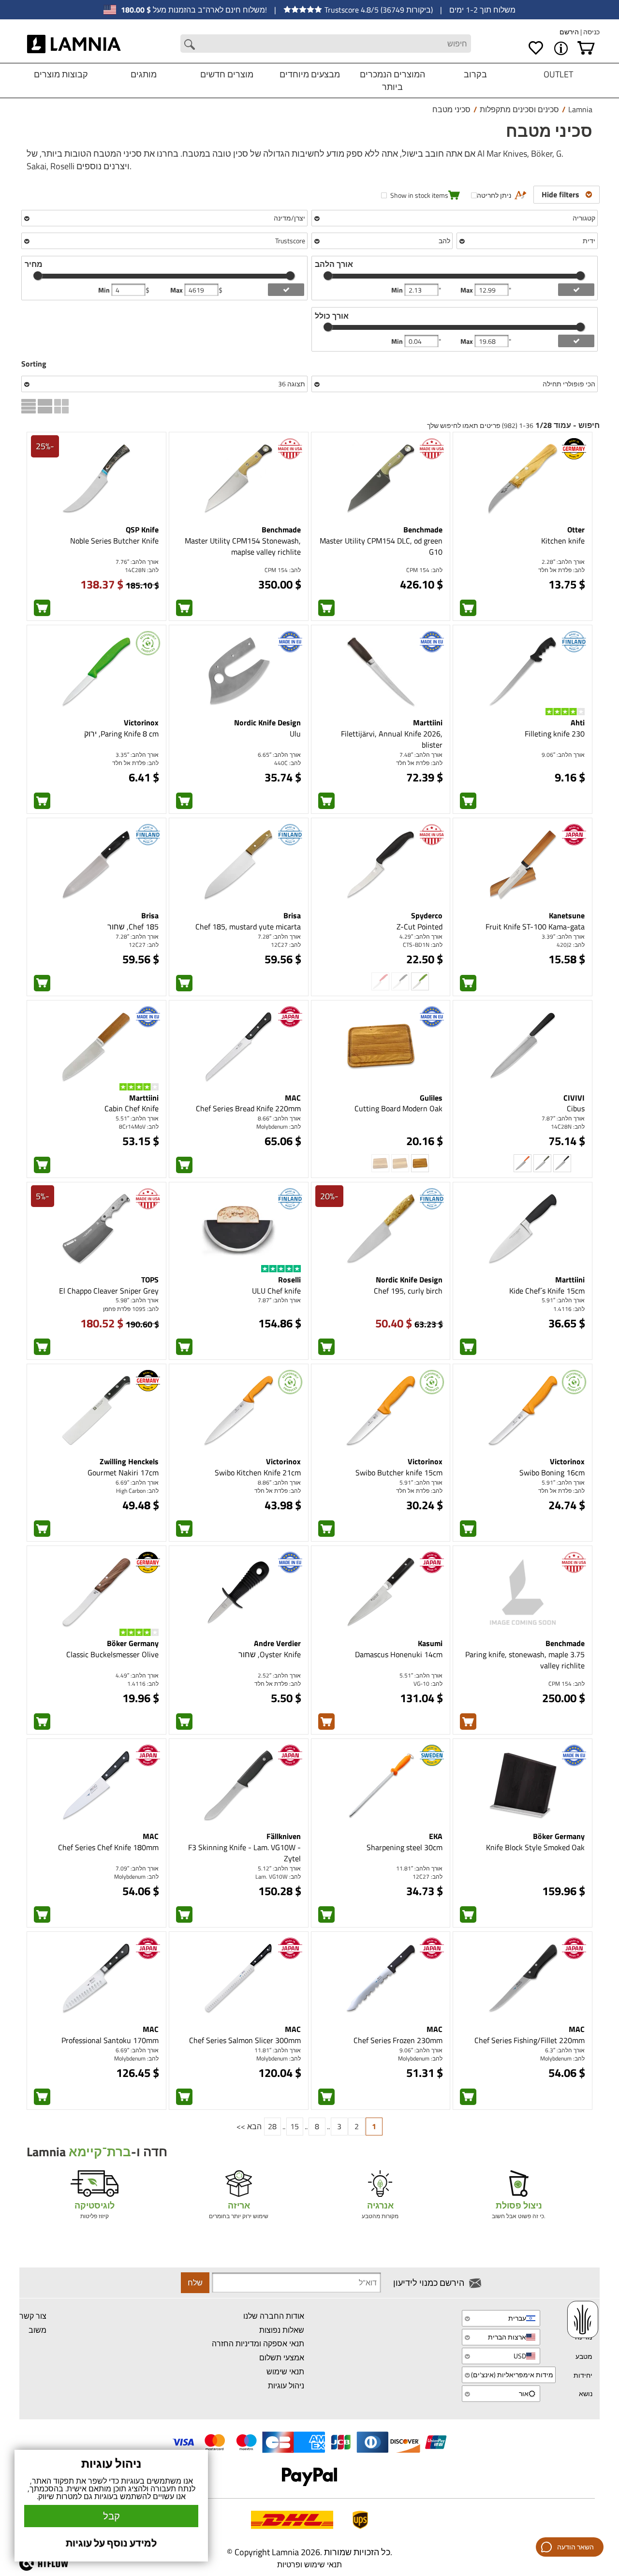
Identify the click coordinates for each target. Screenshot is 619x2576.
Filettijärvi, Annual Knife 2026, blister (392, 739)
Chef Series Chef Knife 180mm (108, 1847)
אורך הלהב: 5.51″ (137, 1118)
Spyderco (427, 915)
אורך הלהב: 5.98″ (137, 1300)
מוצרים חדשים (227, 74)
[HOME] (74, 44)
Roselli (289, 1280)
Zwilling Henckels (129, 1461)
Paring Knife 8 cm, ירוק (121, 734)
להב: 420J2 (571, 945)
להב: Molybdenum (279, 1126)
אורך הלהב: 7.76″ (137, 562)
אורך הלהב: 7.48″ (421, 755)
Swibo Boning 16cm (552, 1472)
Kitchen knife (563, 541)
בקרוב (475, 74)
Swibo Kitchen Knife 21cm (258, 1472)
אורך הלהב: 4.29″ (421, 936)
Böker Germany (133, 1643)
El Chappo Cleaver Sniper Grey (109, 1291)
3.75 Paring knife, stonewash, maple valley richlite (525, 1660)
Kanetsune (567, 915)
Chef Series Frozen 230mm (398, 2040)
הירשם (569, 32)
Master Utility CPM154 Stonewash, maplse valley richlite (243, 546)
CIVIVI (574, 1098)
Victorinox (141, 722)
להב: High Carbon (137, 1491)
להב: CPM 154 (424, 570)
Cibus (576, 1108)
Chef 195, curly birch (408, 1291)
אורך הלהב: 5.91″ (563, 1300)
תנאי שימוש (285, 2371)
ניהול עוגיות (286, 2385)
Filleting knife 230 (555, 734)
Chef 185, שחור (133, 927)
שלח (195, 2282)
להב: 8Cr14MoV (139, 1126)
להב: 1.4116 (569, 1309)
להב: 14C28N (142, 570)
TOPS (150, 1280)
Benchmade (423, 530)
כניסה (591, 32)
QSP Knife (142, 530)
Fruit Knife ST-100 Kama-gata (535, 927)
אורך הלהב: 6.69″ (137, 1482)
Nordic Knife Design (267, 722)
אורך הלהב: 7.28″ (279, 936)
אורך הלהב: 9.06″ (563, 755)
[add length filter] (576, 341)
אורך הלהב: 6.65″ (279, 755)
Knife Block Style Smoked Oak (535, 1847)
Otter (576, 530)
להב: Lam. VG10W (278, 1877)
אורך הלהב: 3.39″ (563, 936)
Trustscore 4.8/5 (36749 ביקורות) (379, 10)
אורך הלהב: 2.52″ (279, 1675)
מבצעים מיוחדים (310, 74)
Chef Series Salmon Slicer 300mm (245, 2040)
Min (105, 290)
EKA (436, 1836)
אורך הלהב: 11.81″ (419, 1868)
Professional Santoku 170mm (110, 2040)
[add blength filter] (576, 290)
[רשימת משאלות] (536, 48)
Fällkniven (284, 1836)
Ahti (578, 722)
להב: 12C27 (286, 945)
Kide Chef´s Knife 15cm (547, 1291)
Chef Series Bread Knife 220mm (248, 1108)
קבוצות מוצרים (61, 74)
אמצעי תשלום (282, 2357)
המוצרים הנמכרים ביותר (392, 81)
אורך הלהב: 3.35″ (137, 755)
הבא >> (249, 2126)
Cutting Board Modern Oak (398, 1108)
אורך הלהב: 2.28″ (563, 562)
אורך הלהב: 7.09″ (137, 1868)
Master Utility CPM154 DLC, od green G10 (381, 546)
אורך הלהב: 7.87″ (563, 1118)
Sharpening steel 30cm (405, 1847)
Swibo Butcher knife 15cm (399, 1472)
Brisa (292, 915)
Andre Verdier (277, 1643)
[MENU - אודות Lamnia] (561, 48)
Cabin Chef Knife (132, 1108)
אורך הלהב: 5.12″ (279, 1868)
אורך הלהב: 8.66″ (279, 1118)
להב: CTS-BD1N (423, 945)
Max (177, 290)
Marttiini (428, 722)
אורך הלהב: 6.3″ (565, 2050)
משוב (37, 2330)
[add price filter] (286, 290)
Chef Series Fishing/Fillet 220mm (530, 2040)
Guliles (431, 1098)
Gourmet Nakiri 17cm (123, 1472)
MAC (293, 1098)
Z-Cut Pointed (420, 927)
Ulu (295, 734)
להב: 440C (287, 763)
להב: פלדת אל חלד (561, 570)
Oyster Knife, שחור (270, 1654)
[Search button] (190, 44)
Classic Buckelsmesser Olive (112, 1654)
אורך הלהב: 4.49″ (137, 1675)
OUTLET (558, 74)
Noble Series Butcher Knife (114, 541)
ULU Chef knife (276, 1291)
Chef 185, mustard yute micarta (248, 927)
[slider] (38, 276)
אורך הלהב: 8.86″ (279, 1482)
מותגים (144, 74)
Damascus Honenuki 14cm (399, 1654)
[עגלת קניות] (586, 48)
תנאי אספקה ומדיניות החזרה (258, 2343)
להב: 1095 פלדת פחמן (131, 1309)
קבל (111, 2516)
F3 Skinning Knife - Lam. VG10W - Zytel (244, 1853)
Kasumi (430, 1643)
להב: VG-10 (428, 1684)
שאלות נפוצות (282, 2330)
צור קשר (33, 2316)
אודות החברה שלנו (274, 2316)
